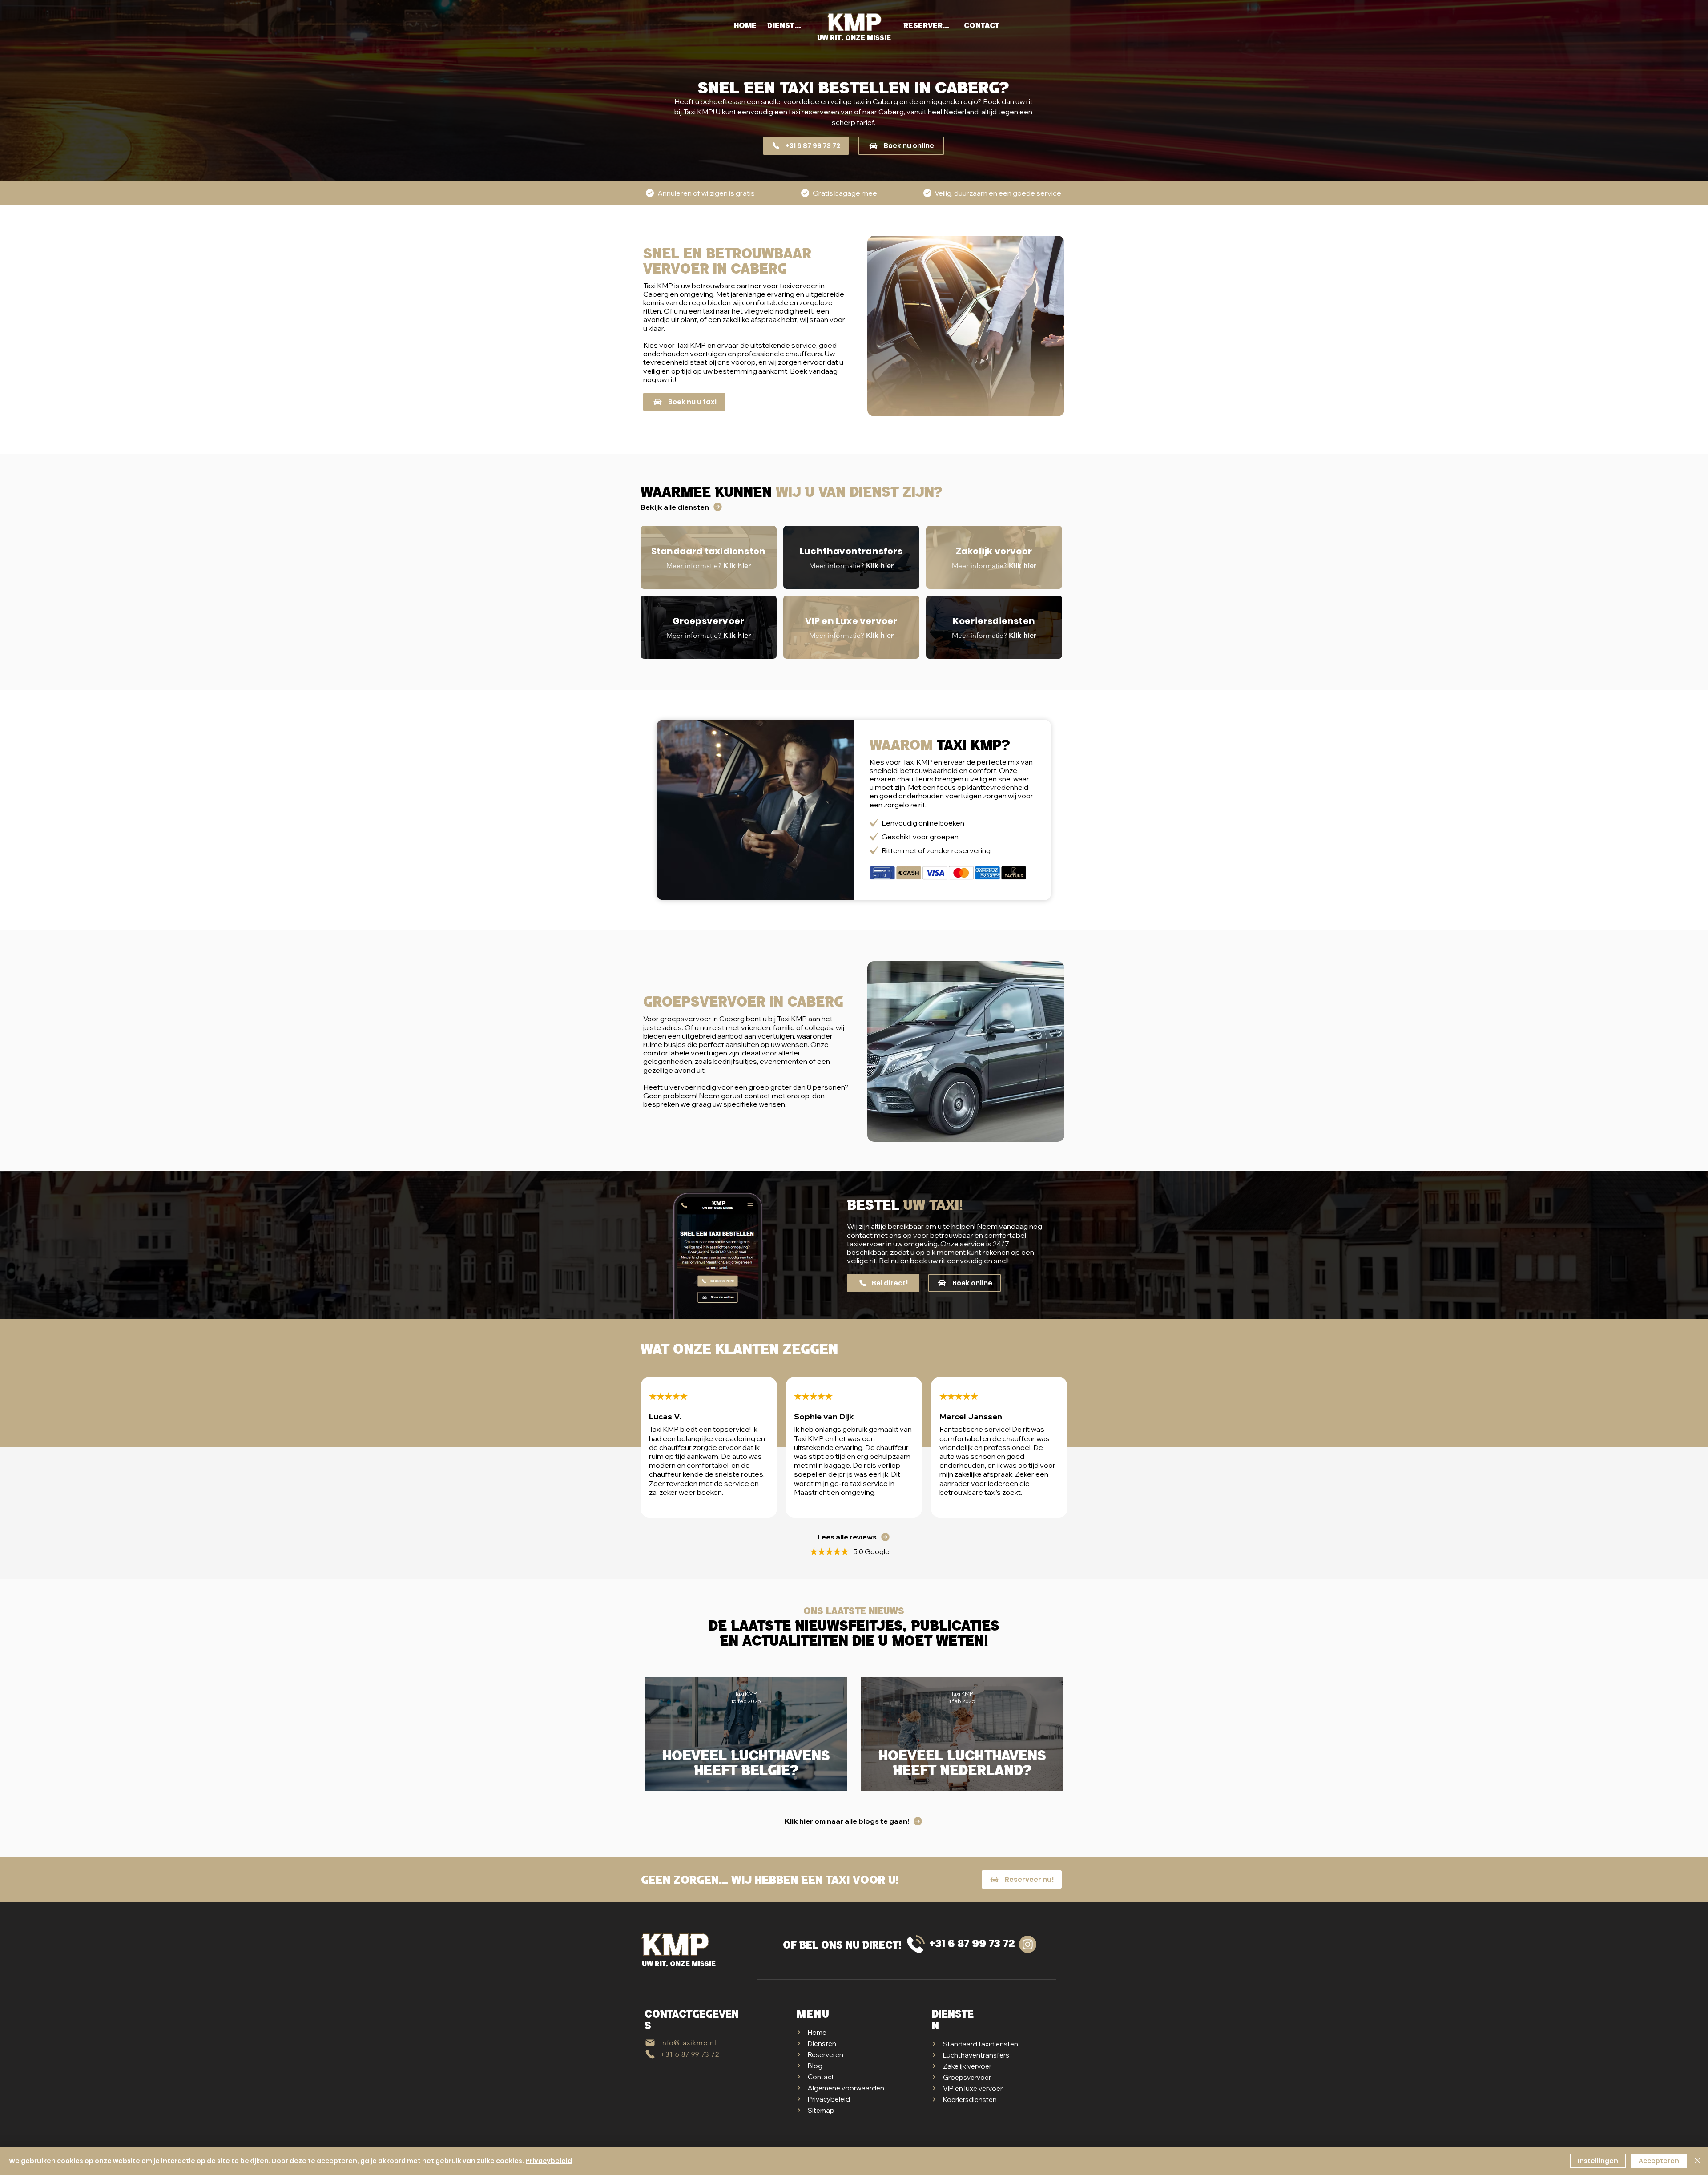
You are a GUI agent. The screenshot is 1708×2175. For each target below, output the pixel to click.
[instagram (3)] (1028, 1944)
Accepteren (1659, 2161)
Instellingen (1598, 2161)
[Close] (1697, 2161)
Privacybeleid (549, 2161)
